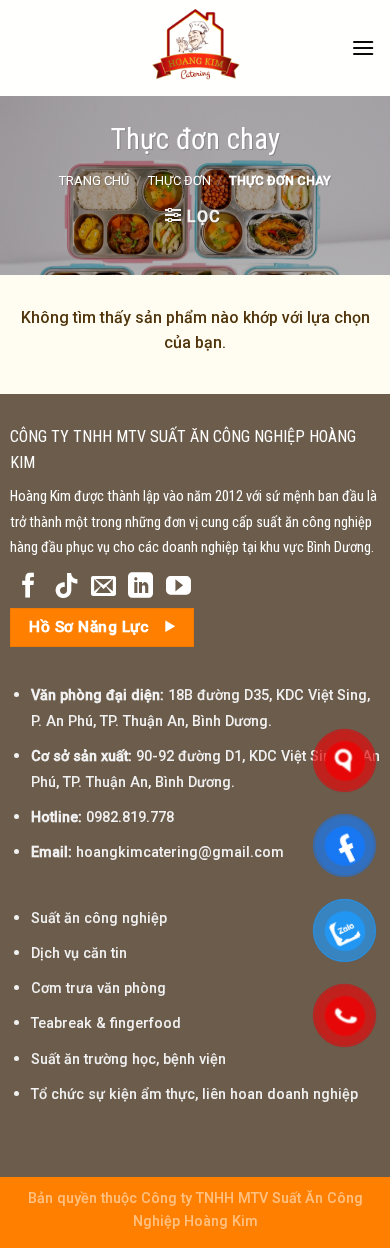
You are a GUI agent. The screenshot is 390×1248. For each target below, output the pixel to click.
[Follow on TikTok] (66, 587)
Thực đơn (179, 180)
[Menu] (363, 47)
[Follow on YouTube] (178, 587)
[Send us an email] (103, 587)
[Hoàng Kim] (195, 48)
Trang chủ (94, 180)
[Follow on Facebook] (28, 587)
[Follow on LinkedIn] (140, 587)
